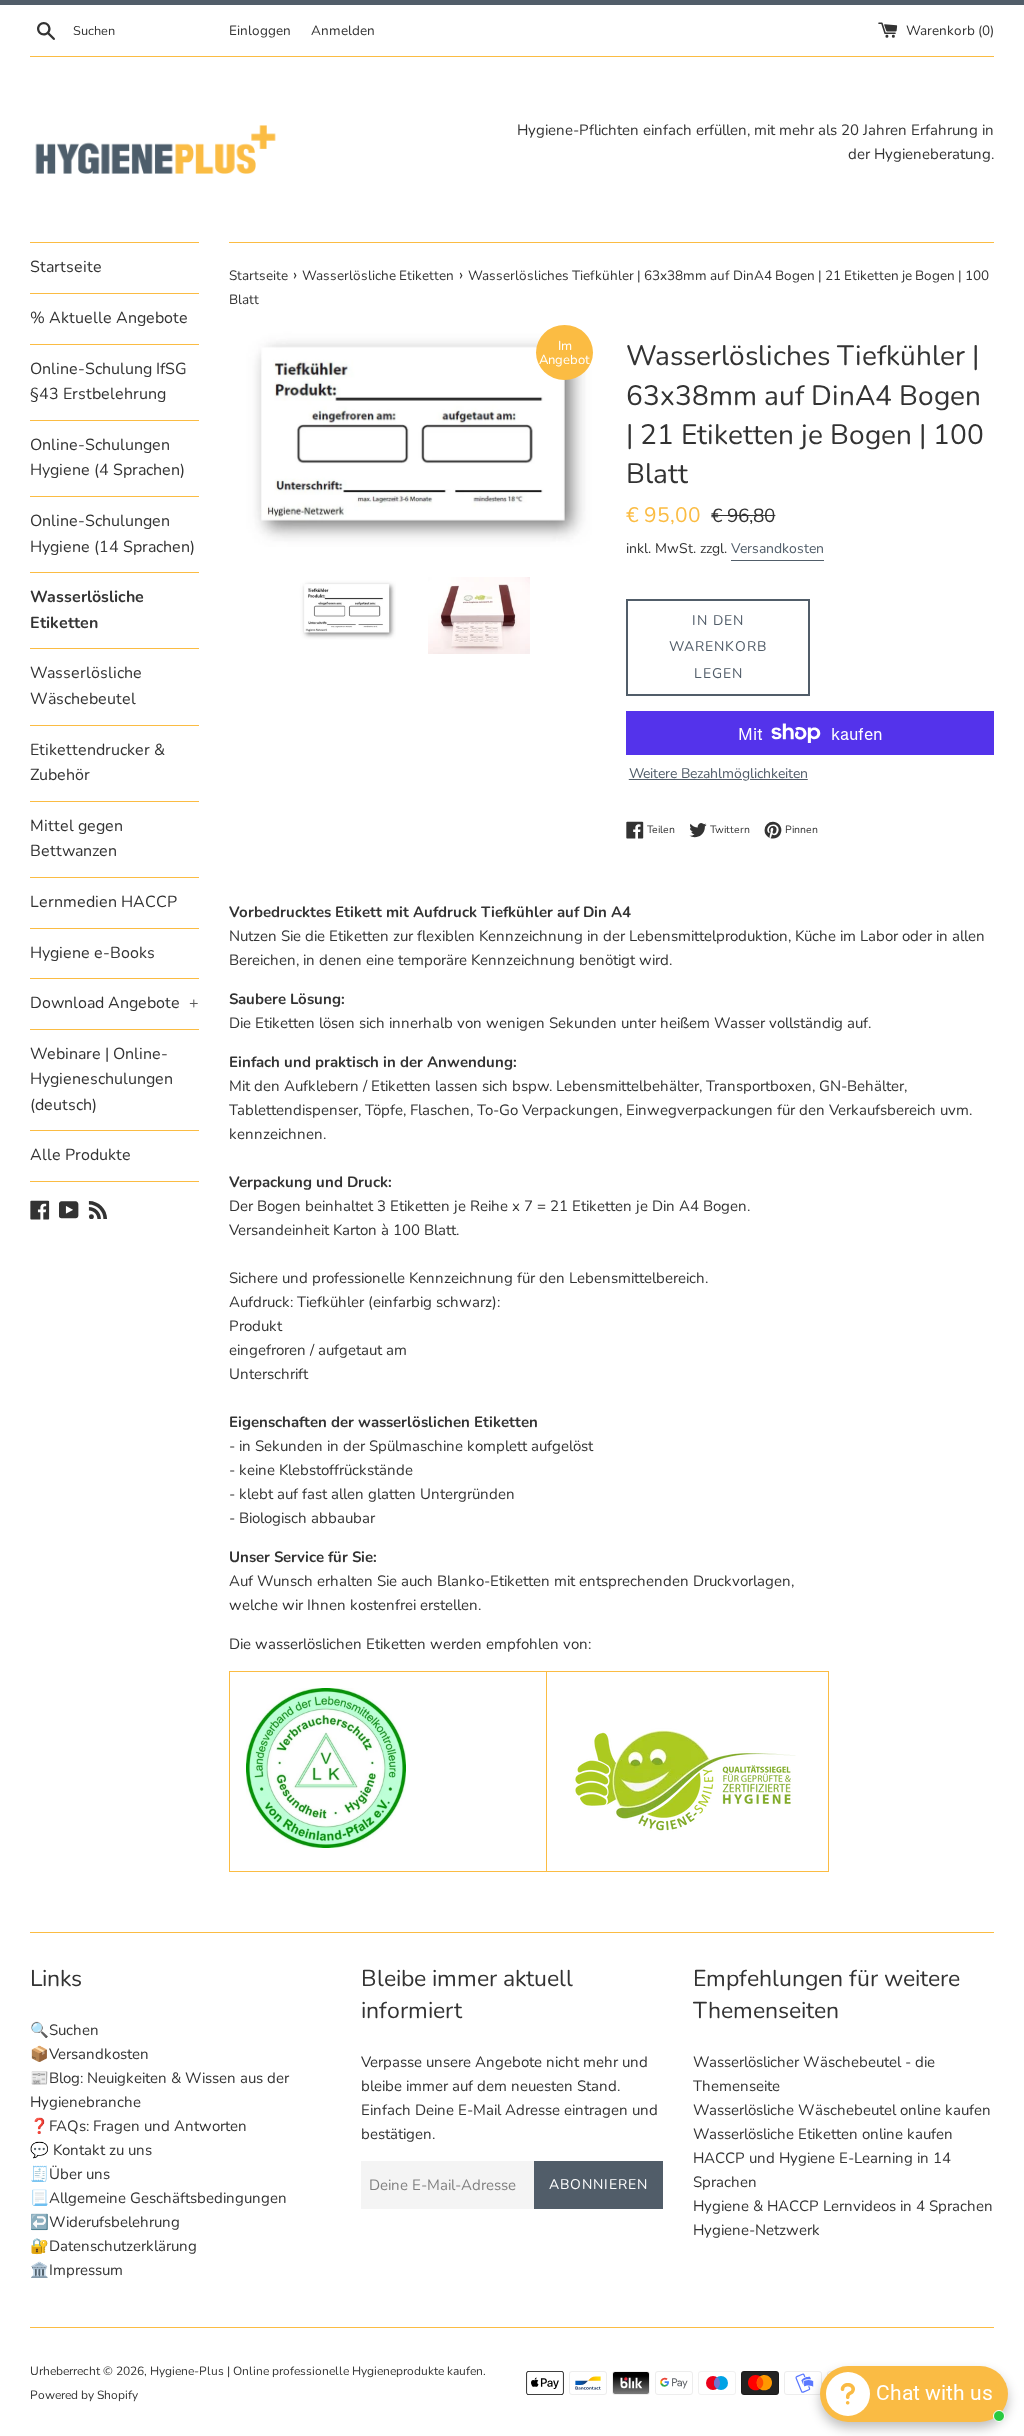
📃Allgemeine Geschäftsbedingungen (158, 2198)
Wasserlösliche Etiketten (87, 610)
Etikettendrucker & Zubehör (97, 763)
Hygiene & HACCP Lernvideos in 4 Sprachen (843, 2206)
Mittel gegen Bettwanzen (76, 839)
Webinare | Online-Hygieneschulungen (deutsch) (101, 1079)
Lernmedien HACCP (103, 902)
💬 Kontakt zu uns (91, 2150)
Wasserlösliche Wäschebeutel (86, 686)
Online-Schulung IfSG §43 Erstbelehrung (108, 382)
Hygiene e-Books (92, 953)
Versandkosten (777, 548)
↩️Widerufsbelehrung (105, 2222)
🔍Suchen (64, 2030)
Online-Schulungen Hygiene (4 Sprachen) (107, 458)
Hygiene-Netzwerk (756, 2230)
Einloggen (260, 30)
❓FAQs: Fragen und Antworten (138, 2126)
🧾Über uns (70, 2174)
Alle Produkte (80, 1155)
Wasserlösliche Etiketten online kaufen (823, 2134)
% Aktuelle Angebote (109, 318)
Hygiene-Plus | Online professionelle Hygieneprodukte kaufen (316, 2371)
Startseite (66, 267)
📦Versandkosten (89, 2054)
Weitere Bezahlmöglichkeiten (718, 773)
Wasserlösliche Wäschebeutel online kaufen (842, 2110)
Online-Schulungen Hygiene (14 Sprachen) (112, 534)
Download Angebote (114, 1003)
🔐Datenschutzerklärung (113, 2246)
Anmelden (343, 30)
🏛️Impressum (76, 2270)
